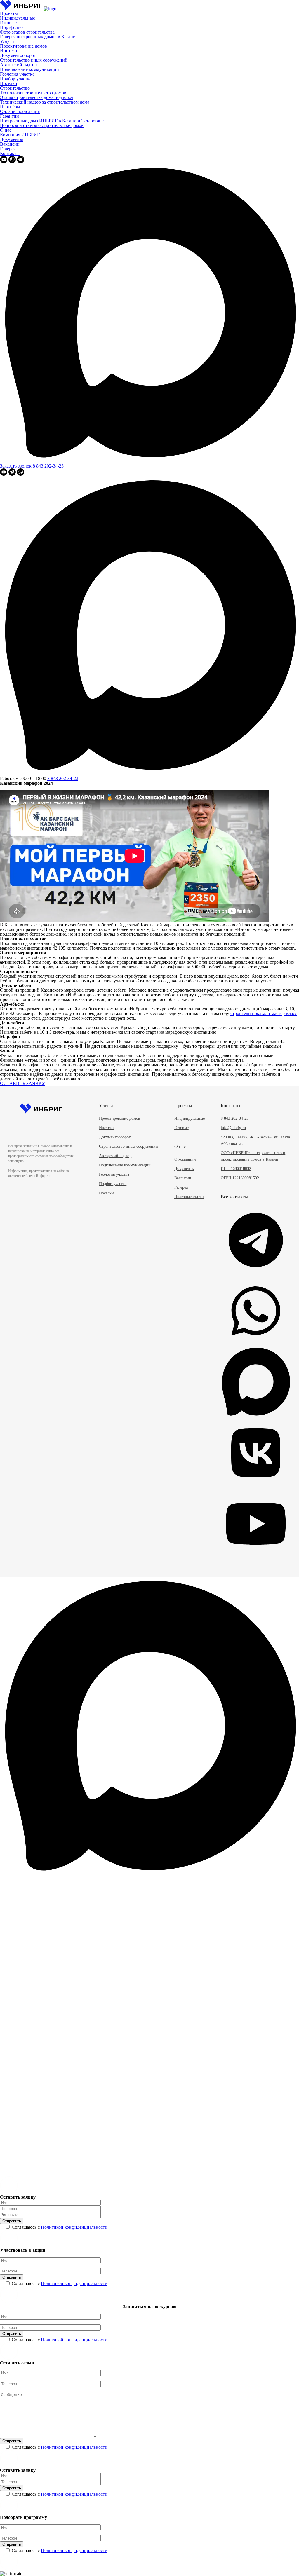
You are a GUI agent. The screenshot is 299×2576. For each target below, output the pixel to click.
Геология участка (17, 74)
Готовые (8, 23)
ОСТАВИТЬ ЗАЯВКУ (22, 1083)
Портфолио (11, 27)
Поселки (9, 83)
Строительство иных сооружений (34, 60)
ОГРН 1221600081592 (240, 1178)
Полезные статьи (189, 1197)
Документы (12, 139)
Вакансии (10, 144)
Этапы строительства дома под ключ (37, 97)
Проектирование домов (24, 46)
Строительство (15, 88)
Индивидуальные (18, 18)
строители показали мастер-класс (264, 1013)
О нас (6, 130)
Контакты (10, 153)
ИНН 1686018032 (236, 1169)
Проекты (9, 13)
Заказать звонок (16, 466)
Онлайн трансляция (20, 111)
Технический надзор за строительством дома (45, 102)
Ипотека (8, 51)
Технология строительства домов (33, 93)
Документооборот (18, 55)
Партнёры (10, 107)
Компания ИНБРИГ (20, 135)
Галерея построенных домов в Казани (38, 37)
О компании (185, 1159)
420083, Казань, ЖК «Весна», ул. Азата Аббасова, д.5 (255, 1140)
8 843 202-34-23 (48, 466)
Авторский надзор (18, 65)
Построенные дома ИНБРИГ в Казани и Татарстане (52, 121)
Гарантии (9, 116)
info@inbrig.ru (233, 1128)
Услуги (7, 41)
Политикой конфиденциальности (74, 2227)
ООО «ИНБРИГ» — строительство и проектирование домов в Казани (253, 1156)
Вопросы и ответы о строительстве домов (42, 125)
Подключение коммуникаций (29, 69)
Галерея (8, 149)
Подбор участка (16, 79)
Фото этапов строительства (27, 32)
